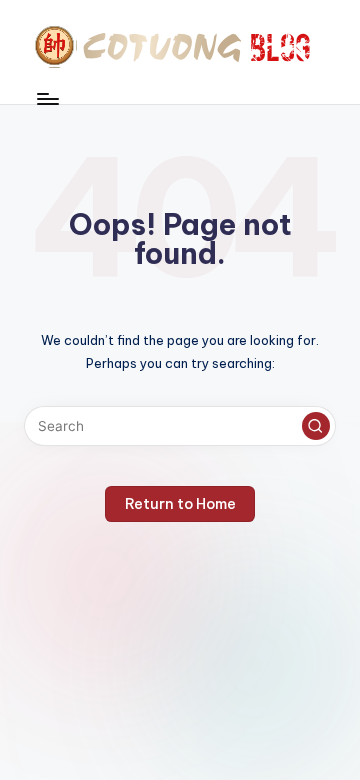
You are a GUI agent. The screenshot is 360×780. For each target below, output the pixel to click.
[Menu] (47, 98)
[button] (316, 426)
